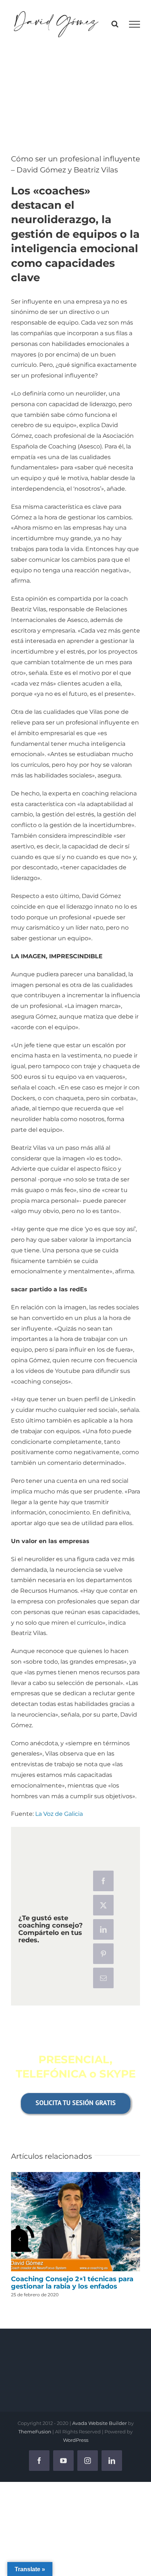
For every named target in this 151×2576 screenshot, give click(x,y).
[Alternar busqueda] (115, 24)
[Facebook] (103, 1881)
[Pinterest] (103, 1954)
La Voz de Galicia (59, 1814)
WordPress (76, 2440)
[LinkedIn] (103, 1929)
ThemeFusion (35, 2432)
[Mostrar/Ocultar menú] (135, 24)
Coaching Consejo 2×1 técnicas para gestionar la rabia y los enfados (75, 2222)
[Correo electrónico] (103, 1978)
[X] (103, 1905)
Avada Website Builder (100, 2423)
